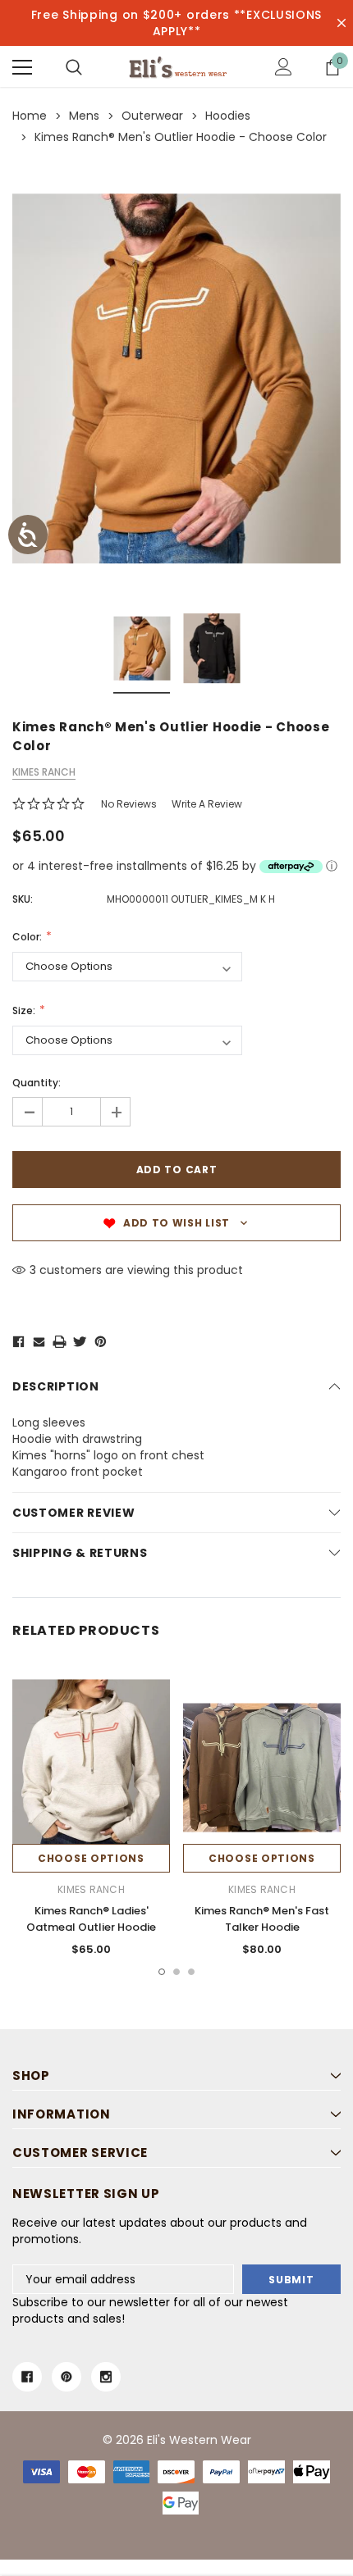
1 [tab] (162, 1972)
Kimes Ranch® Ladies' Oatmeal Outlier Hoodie (91, 1919)
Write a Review (207, 804)
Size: (25, 1010)
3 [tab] (191, 1972)
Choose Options (91, 1858)
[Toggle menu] (22, 67)
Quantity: (37, 1083)
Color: (28, 937)
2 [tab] (176, 1972)
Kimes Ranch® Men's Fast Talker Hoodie (262, 1919)
